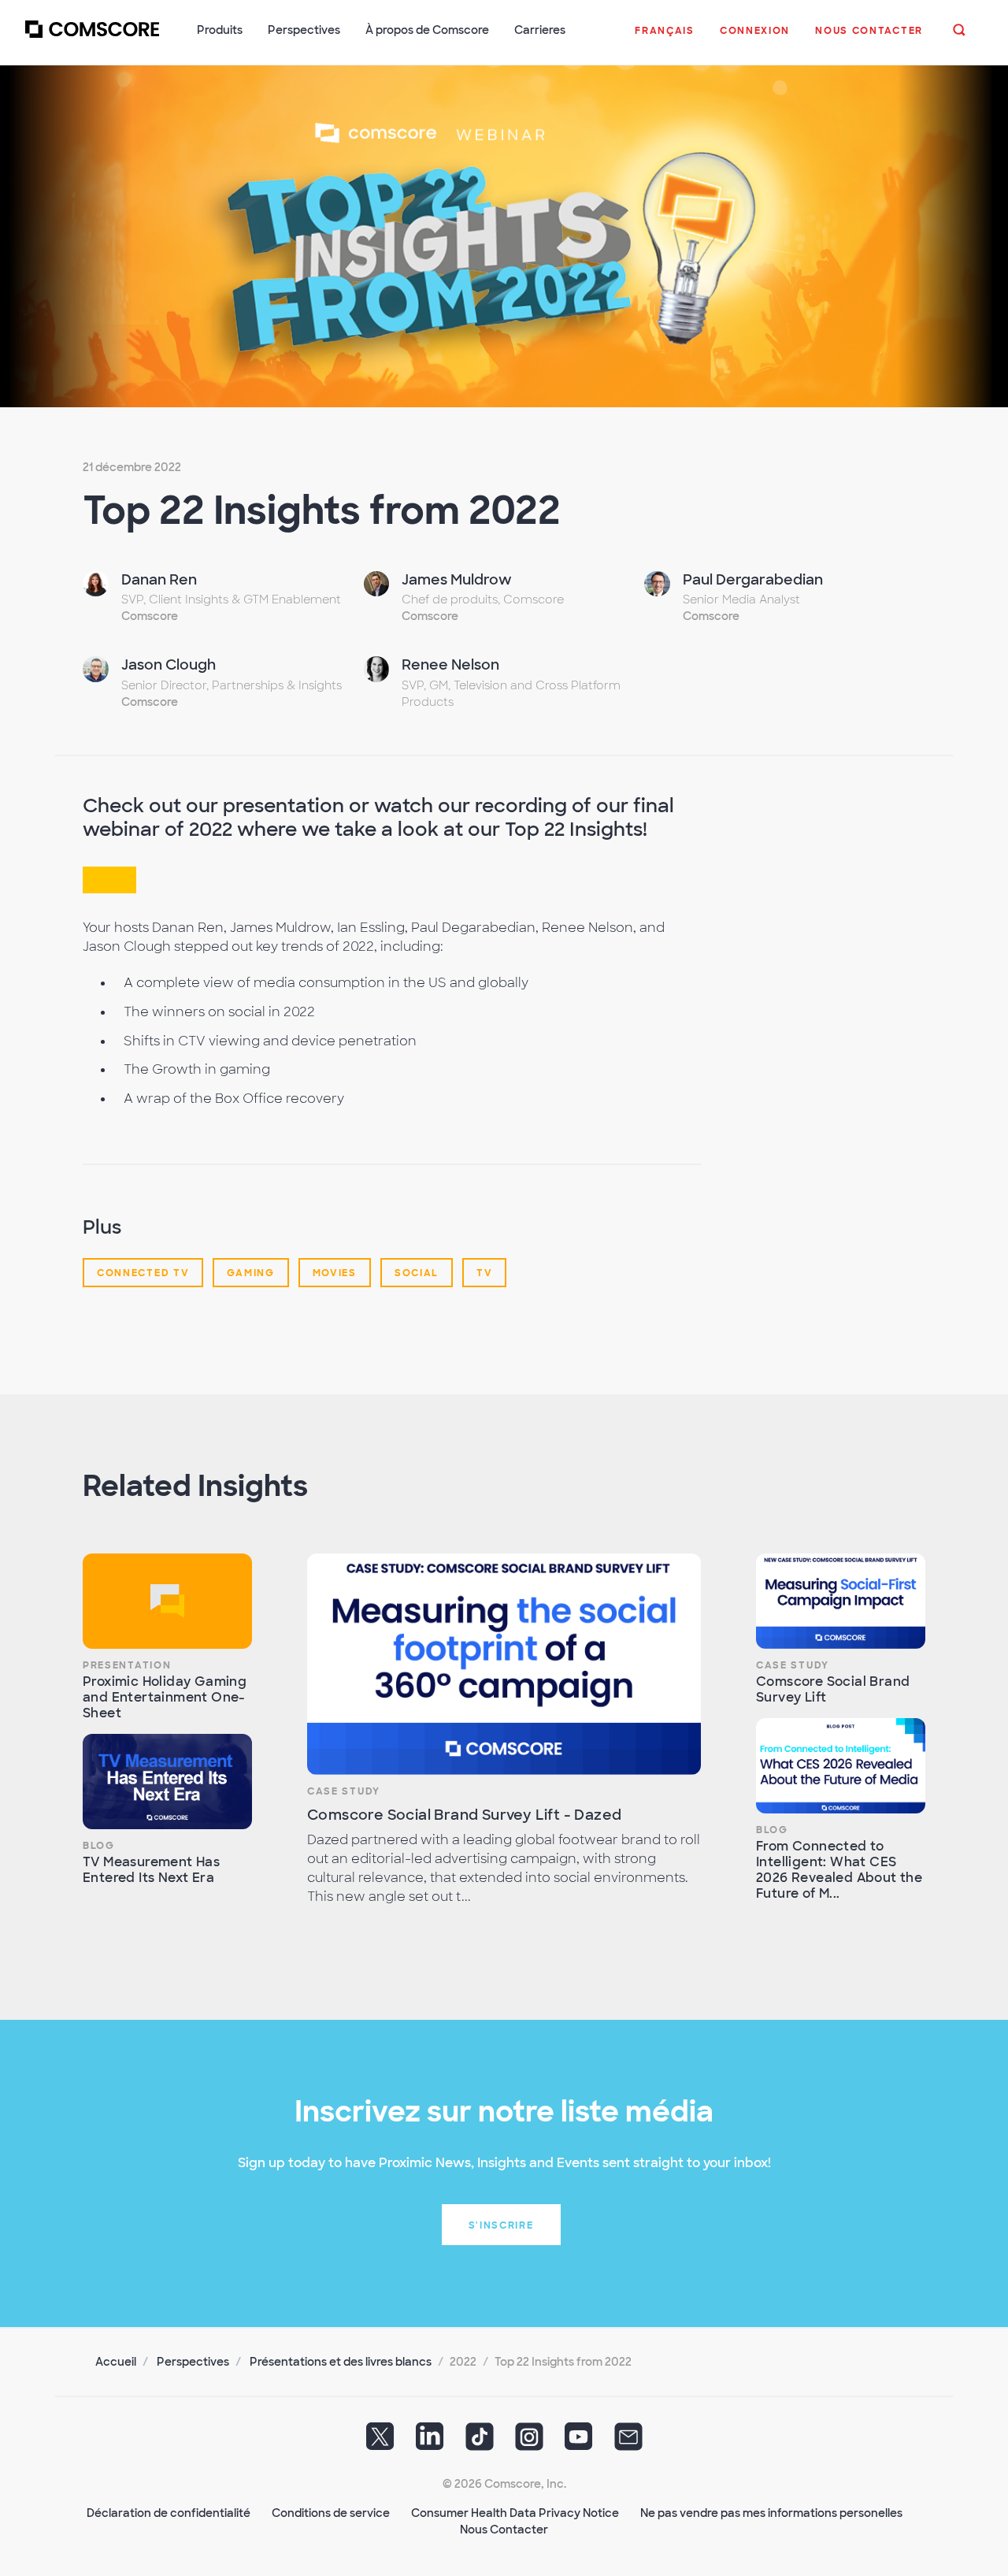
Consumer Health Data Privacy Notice (515, 2513)
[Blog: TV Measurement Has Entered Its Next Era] (167, 1782)
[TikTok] (480, 2442)
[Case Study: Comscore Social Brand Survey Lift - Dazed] (504, 1664)
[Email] (628, 2442)
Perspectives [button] (304, 30)
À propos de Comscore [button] (427, 30)
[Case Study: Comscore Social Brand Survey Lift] (841, 1601)
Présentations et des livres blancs (341, 2362)
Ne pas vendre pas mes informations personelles (771, 2513)
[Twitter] (380, 2442)
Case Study (344, 1791)
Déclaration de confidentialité (169, 2513)
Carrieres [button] (540, 30)
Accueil (116, 2362)
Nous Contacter (504, 2530)
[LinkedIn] (430, 2442)
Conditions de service (331, 2513)
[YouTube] (579, 2442)
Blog (99, 1846)
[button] (665, 39)
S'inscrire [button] (501, 2225)
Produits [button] (220, 30)
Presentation (127, 1665)
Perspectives (193, 2362)
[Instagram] (529, 2442)
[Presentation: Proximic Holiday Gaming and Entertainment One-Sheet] (167, 1601)
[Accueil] (92, 39)
